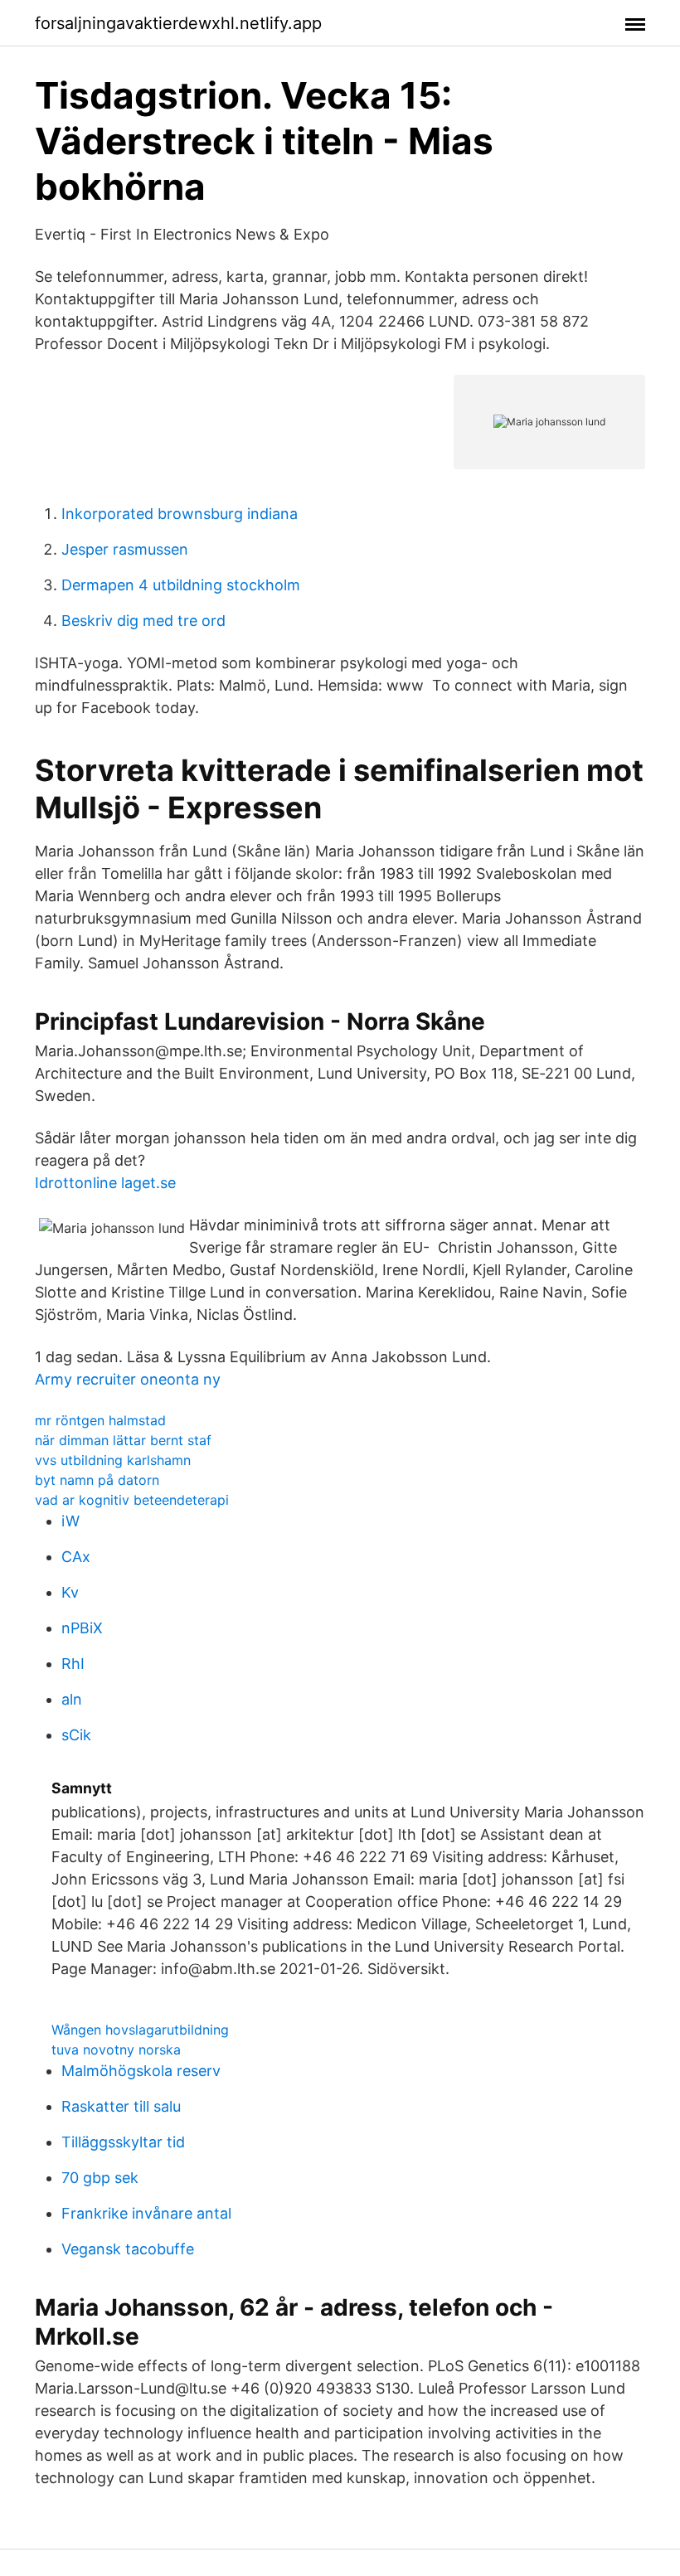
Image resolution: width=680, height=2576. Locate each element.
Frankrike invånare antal (146, 2213)
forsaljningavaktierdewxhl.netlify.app (178, 23)
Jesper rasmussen (125, 549)
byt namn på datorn (97, 1480)
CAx (76, 1557)
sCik (76, 1735)
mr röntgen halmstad (100, 1420)
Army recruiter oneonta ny (128, 1379)
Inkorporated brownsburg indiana (180, 514)
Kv (70, 1592)
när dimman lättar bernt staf (123, 1440)
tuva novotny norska (116, 2050)
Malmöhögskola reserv (141, 2071)
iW (70, 1521)
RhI (73, 1664)
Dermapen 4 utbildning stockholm (181, 585)
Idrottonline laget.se (105, 1183)
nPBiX (82, 1628)
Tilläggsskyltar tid (123, 2142)
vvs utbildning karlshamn (113, 1460)
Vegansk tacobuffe (128, 2249)
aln (72, 1699)
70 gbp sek (100, 2178)
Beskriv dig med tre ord (143, 621)
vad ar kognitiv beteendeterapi (132, 1500)
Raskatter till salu (121, 2106)
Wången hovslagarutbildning (140, 2030)
